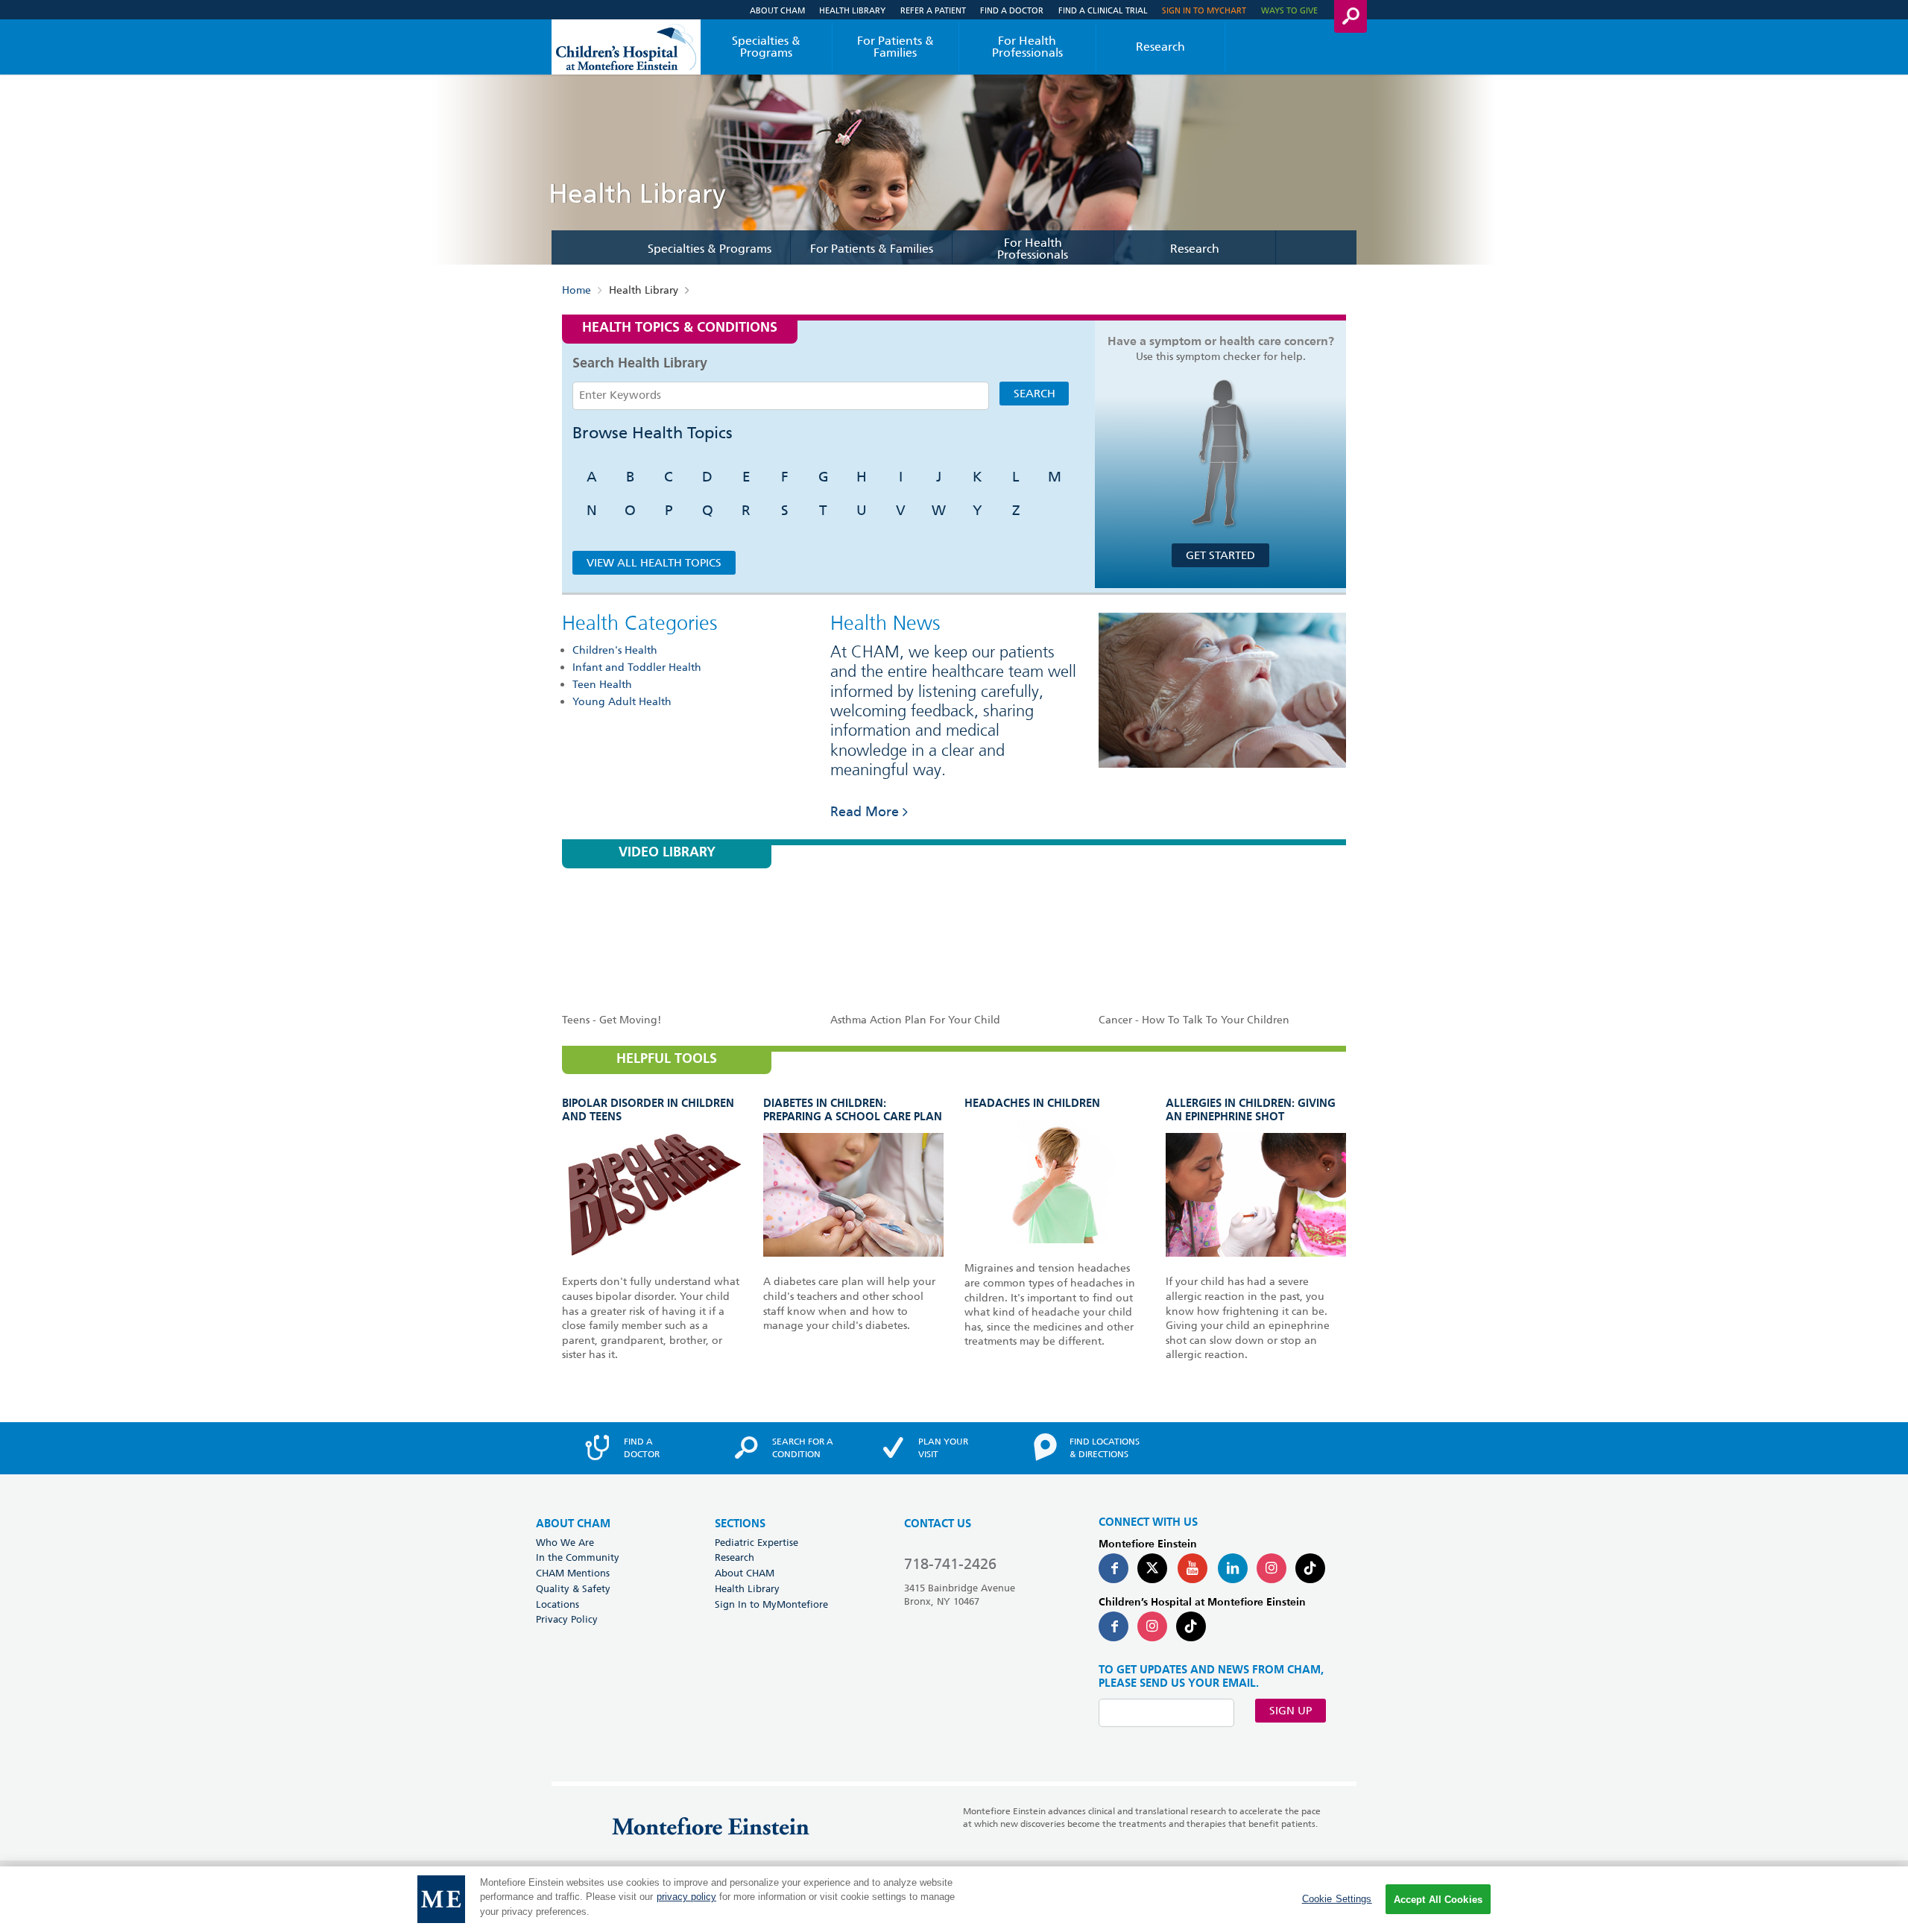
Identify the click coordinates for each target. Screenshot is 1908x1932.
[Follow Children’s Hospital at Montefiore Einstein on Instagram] (1152, 1626)
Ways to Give (1289, 10)
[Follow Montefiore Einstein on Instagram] (1272, 1568)
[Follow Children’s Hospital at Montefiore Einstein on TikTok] (1191, 1626)
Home (576, 290)
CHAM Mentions (573, 1573)
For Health (1027, 47)
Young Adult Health (622, 701)
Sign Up (1291, 1711)
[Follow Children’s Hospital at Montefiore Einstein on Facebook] (1113, 1626)
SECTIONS (740, 1524)
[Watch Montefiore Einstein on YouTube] (1192, 1568)
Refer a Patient (933, 10)
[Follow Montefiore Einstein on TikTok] (1310, 1568)
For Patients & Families (895, 47)
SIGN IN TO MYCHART (1204, 10)
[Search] (1351, 16)
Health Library (852, 10)
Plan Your (943, 1448)
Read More (865, 811)
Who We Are (565, 1542)
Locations (557, 1604)
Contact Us (938, 1524)
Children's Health (615, 650)
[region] (954, 1899)
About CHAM (777, 10)
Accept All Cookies (1438, 1900)
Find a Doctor (1012, 10)
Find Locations (1105, 1448)
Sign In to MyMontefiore (771, 1604)
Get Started (1220, 555)
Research (1160, 47)
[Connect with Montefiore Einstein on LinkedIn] (1233, 1568)
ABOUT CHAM (573, 1524)
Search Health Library (640, 364)
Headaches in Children (1032, 1104)
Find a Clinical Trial (1103, 10)
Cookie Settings (1337, 1899)
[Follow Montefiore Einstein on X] (1152, 1568)
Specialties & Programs (766, 47)
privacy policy (686, 1897)
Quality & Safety (573, 1588)
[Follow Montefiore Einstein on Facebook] (1113, 1568)
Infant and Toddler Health (637, 667)
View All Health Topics (654, 563)
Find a (642, 1448)
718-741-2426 (950, 1564)
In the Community (578, 1557)
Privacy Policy (567, 1619)
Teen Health (602, 684)
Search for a (803, 1448)
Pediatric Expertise (756, 1542)
